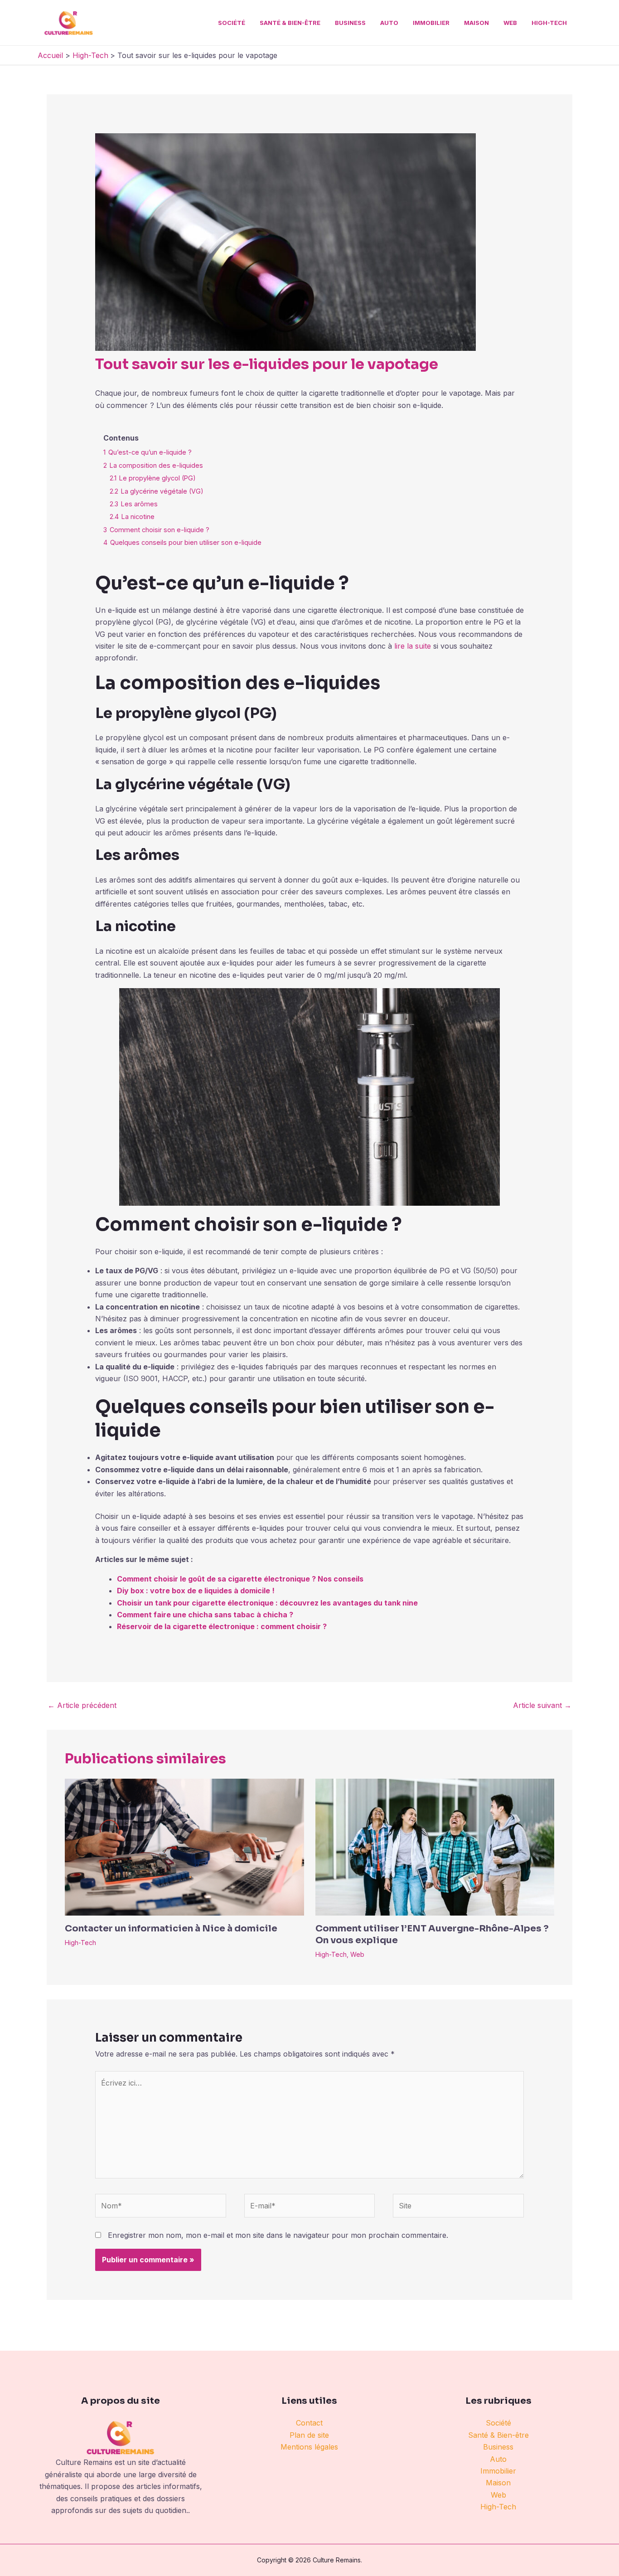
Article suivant (542, 1705)
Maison (476, 23)
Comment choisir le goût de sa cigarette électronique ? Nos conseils (240, 1579)
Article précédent (82, 1705)
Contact (309, 2423)
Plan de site (309, 2435)
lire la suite (413, 646)
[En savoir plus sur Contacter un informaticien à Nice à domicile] (184, 1847)
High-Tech (549, 23)
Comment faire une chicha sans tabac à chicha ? (205, 1615)
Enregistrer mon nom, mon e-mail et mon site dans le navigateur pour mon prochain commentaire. (278, 2235)
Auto (389, 23)
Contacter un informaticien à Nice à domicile (171, 1928)
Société (232, 23)
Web (510, 23)
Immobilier (431, 23)
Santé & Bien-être (290, 23)
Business (350, 23)
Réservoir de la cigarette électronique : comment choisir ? (222, 1626)
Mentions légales (309, 2447)
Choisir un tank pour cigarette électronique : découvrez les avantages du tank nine (267, 1603)
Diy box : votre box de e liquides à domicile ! (196, 1591)
